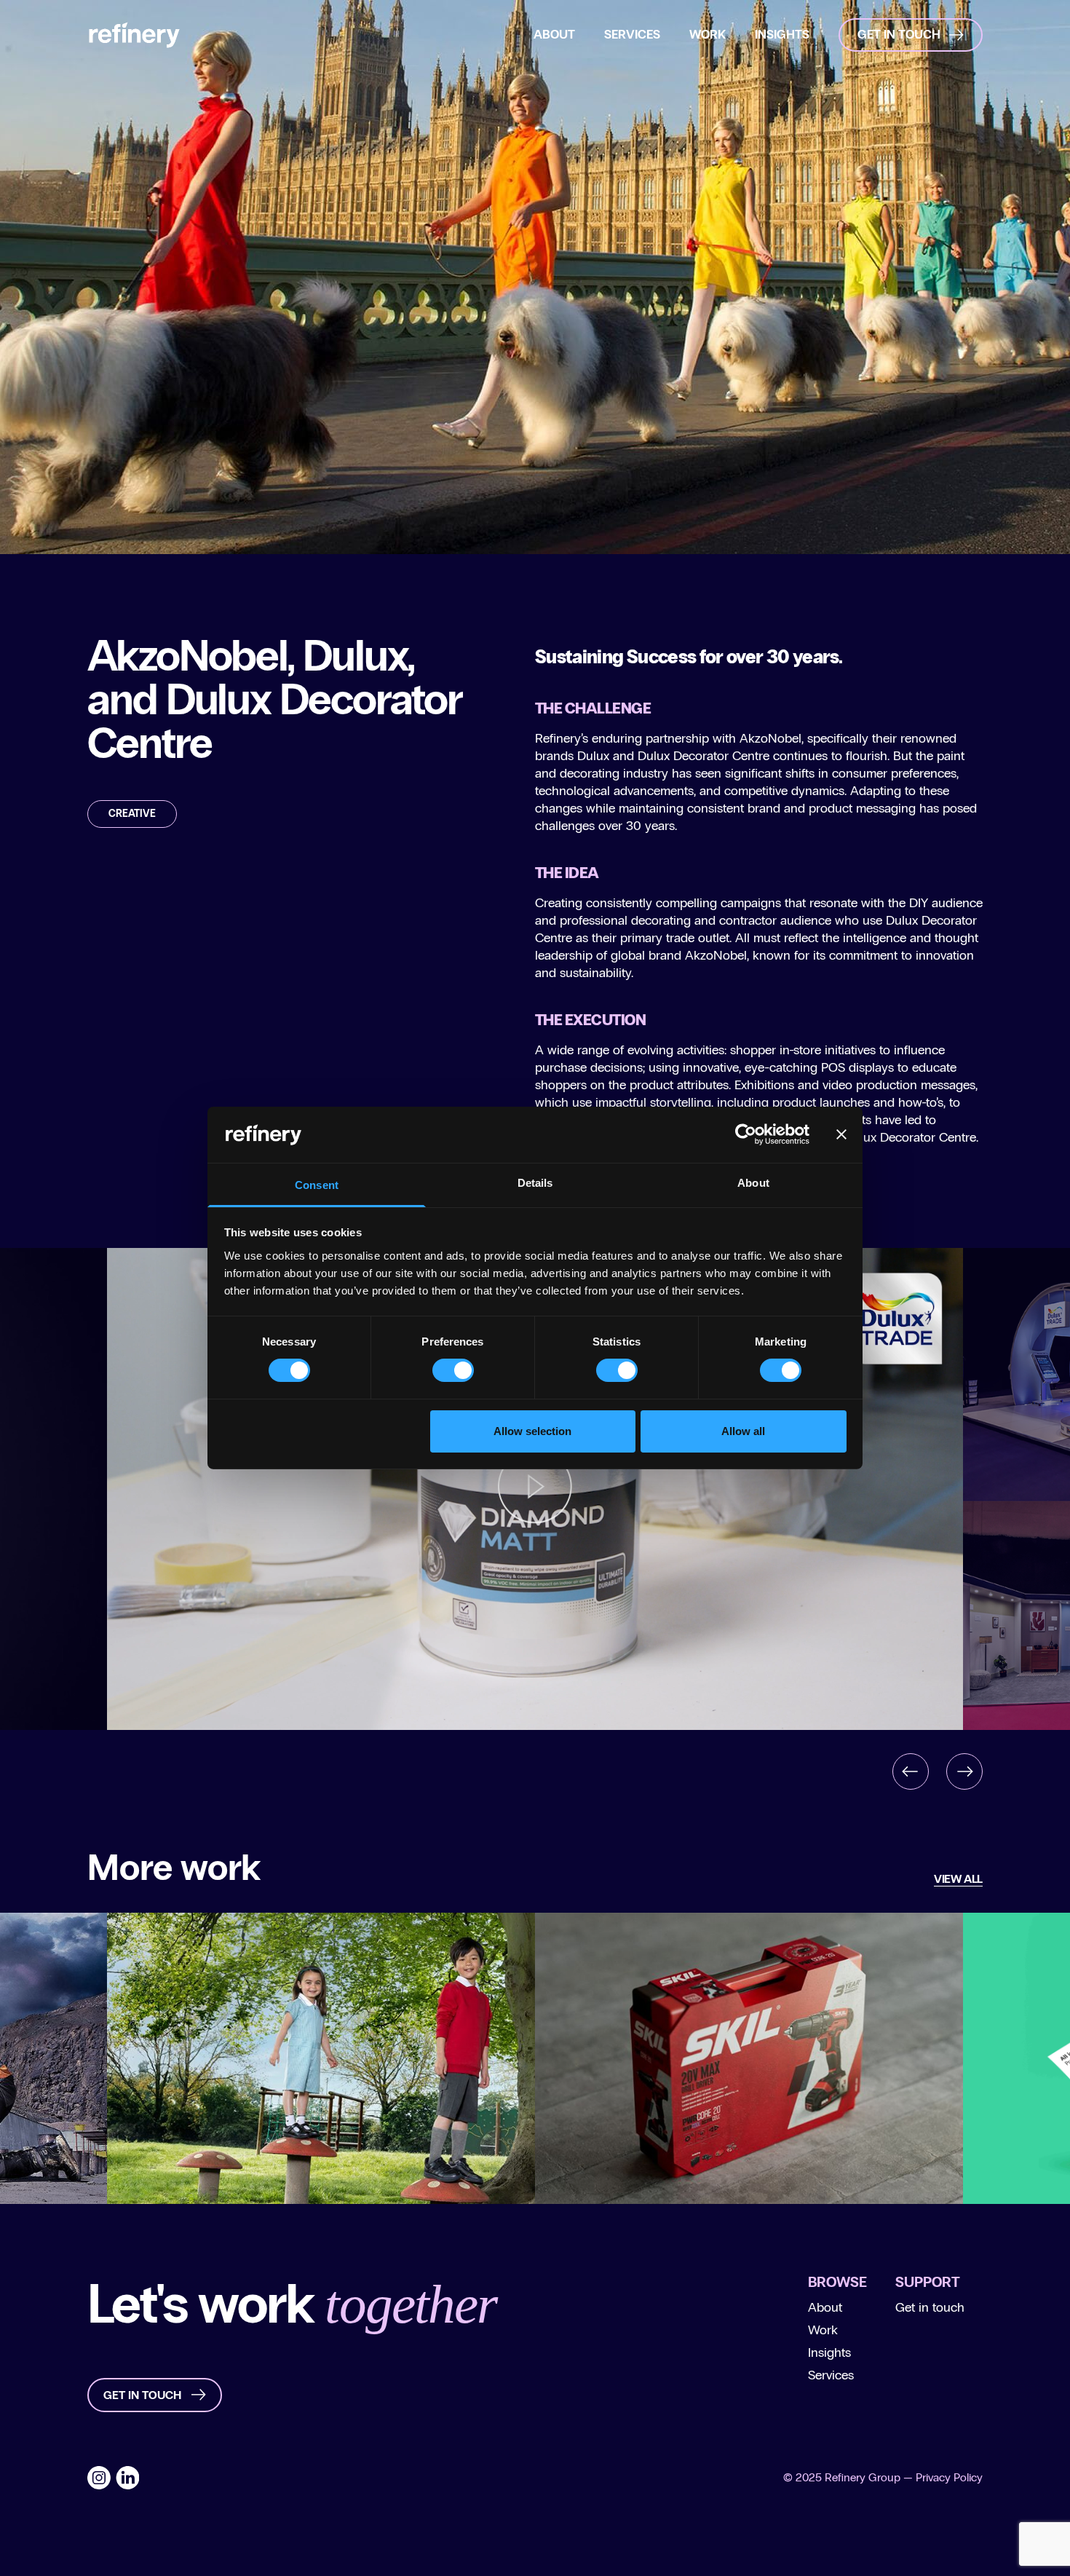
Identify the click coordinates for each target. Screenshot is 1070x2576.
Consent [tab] (317, 1185)
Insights (829, 2352)
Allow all (743, 1431)
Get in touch (930, 2307)
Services (831, 2375)
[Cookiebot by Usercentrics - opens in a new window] (746, 1134)
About (825, 2307)
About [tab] (753, 1183)
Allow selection (532, 1431)
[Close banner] (841, 1134)
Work (823, 2330)
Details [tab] (535, 1183)
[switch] (453, 1370)
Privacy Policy (949, 2477)
